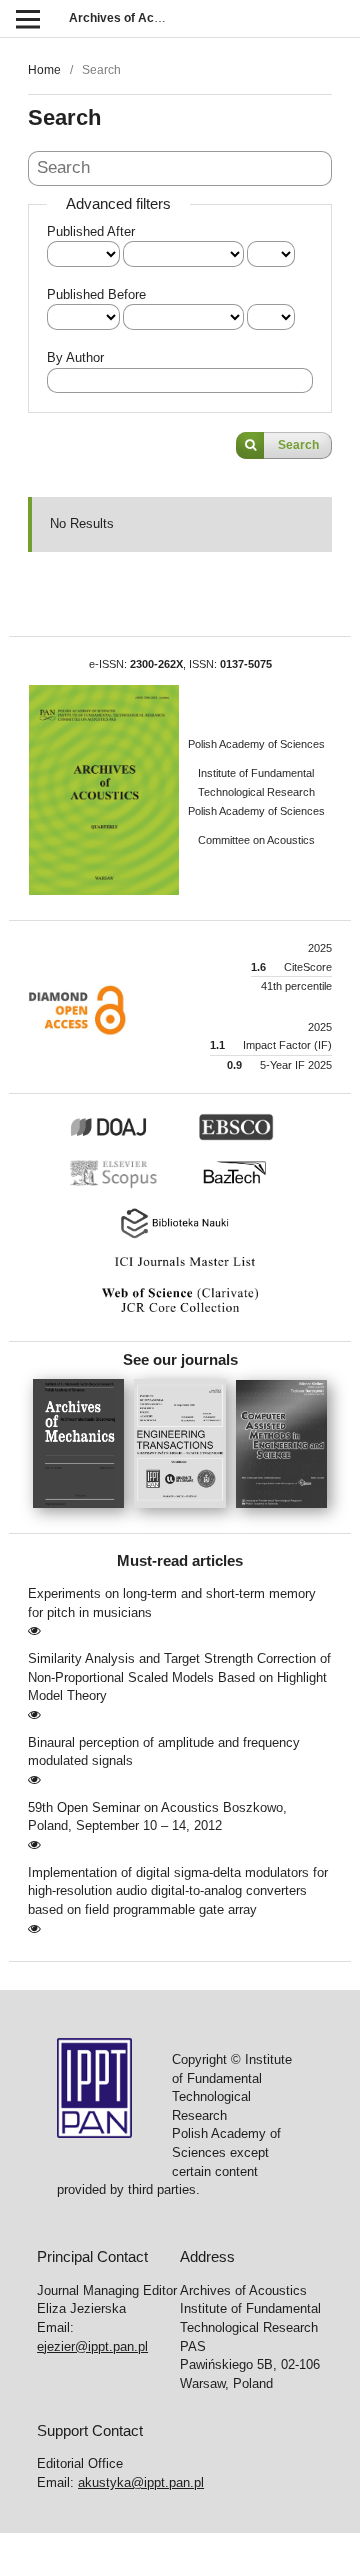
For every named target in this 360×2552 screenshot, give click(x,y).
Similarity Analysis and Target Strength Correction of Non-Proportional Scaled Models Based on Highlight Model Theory (179, 1677)
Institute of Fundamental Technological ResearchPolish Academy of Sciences (256, 791)
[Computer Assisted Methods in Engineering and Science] (281, 1514)
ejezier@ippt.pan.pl (92, 2346)
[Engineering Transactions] (184, 1514)
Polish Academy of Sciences (256, 744)
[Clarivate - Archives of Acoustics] (180, 1313)
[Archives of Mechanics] (83, 1514)
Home (44, 70)
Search (298, 445)
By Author (75, 357)
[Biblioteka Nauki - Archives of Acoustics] (180, 1236)
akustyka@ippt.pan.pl (141, 2482)
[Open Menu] (27, 18)
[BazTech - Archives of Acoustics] (243, 1186)
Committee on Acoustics (256, 840)
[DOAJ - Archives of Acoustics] (131, 1137)
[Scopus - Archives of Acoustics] (119, 1186)
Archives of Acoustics (132, 18)
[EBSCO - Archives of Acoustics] (246, 1137)
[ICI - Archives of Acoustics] (180, 1267)
